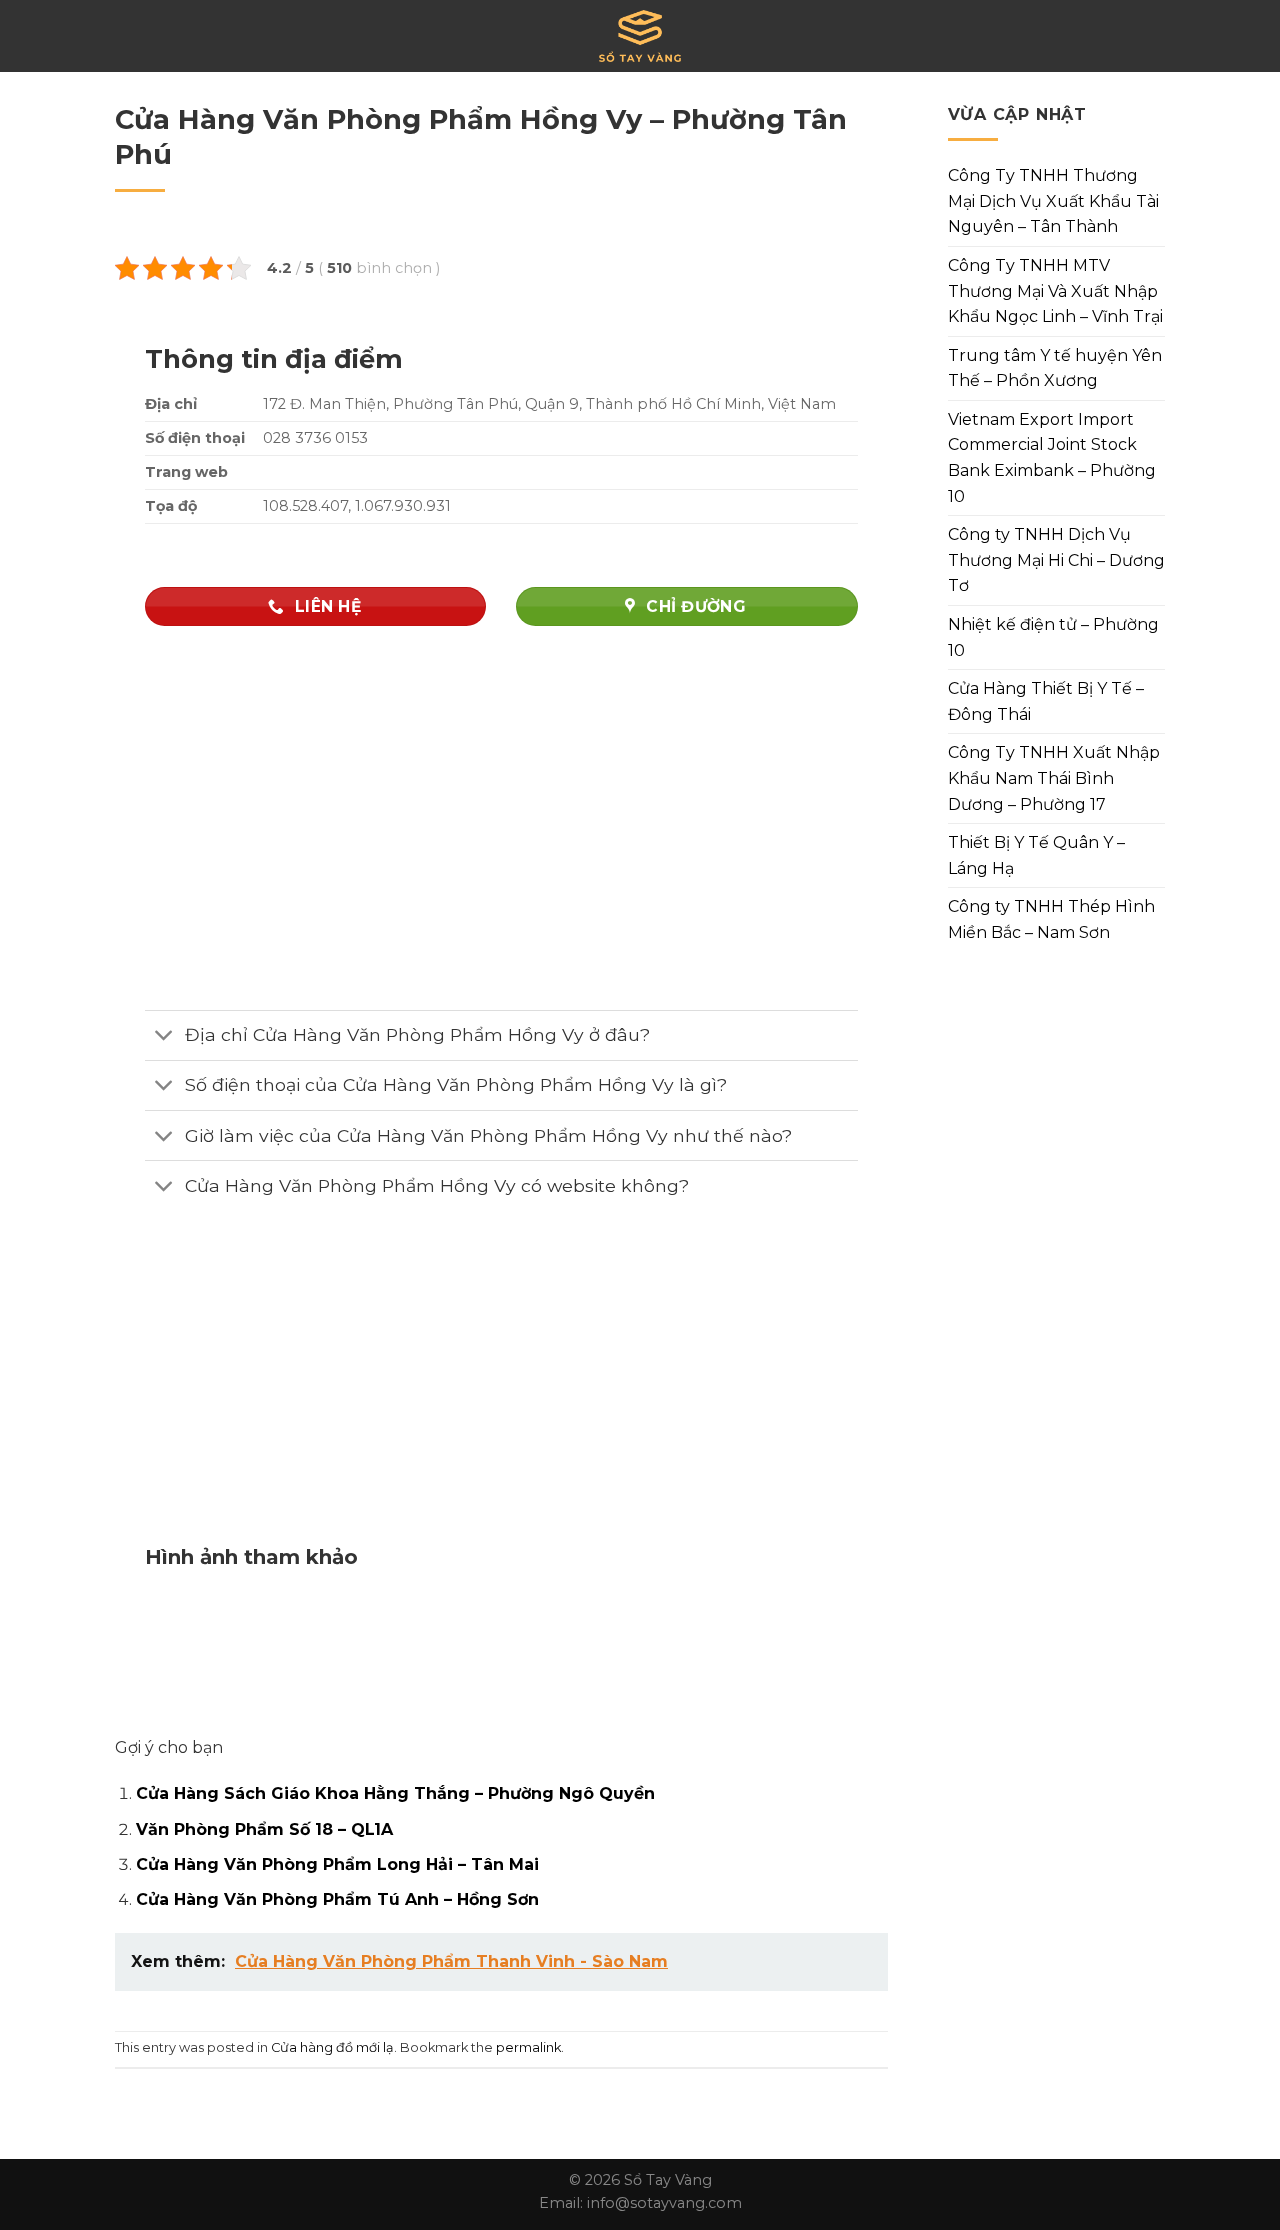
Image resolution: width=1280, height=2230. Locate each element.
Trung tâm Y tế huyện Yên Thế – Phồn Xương (1055, 368)
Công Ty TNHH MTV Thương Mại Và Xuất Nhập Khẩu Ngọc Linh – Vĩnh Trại (1055, 291)
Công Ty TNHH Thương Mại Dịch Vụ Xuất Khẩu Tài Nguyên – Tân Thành (1053, 201)
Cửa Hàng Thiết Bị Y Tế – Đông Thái (1046, 701)
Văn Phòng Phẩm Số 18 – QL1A (264, 1829)
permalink (528, 2047)
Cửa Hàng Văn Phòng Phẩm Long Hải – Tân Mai (337, 1864)
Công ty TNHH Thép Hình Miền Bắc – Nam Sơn (1051, 919)
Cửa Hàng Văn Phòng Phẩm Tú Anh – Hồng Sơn (337, 1899)
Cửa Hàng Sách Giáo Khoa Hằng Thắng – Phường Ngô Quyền (395, 1793)
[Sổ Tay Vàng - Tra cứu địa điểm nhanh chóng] (640, 36)
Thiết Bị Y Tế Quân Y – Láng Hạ (1036, 855)
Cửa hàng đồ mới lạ (332, 2047)
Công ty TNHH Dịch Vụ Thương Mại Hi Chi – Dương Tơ (1056, 560)
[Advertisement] (501, 1391)
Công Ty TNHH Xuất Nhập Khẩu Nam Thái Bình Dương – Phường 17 (1054, 778)
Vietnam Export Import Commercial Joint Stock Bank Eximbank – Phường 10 (1052, 458)
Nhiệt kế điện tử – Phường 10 (1053, 637)
